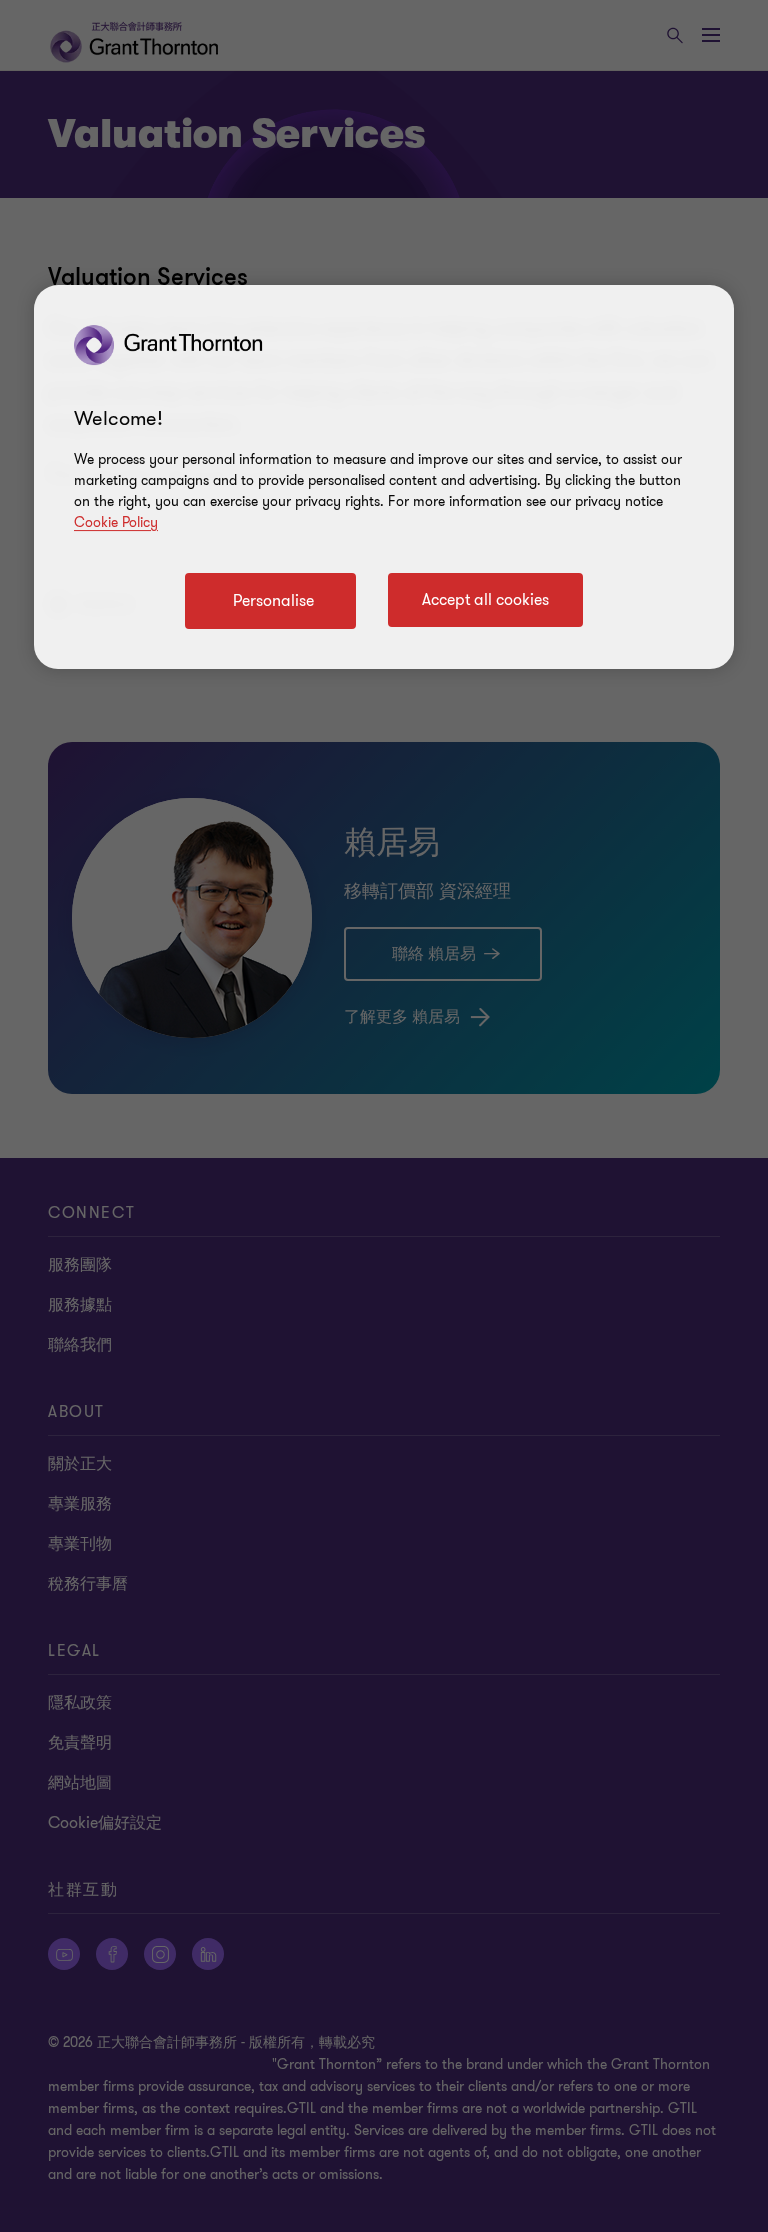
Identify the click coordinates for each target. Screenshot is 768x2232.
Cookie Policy (116, 522)
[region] (384, 477)
